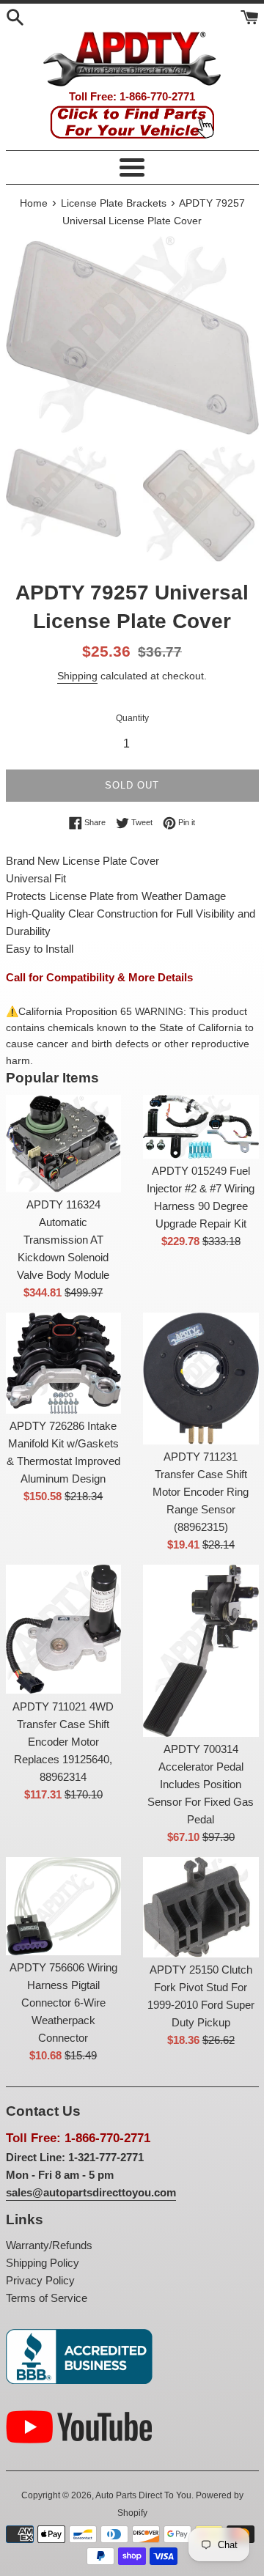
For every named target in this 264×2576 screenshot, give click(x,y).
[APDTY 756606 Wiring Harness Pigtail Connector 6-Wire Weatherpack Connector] (64, 1906)
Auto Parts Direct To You (143, 2495)
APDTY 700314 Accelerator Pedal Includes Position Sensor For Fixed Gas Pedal (201, 1784)
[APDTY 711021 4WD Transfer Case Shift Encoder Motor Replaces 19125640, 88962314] (64, 1629)
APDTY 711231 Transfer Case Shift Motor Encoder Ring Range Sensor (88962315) (201, 1492)
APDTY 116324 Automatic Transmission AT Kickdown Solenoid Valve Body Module (63, 1240)
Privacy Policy (40, 2280)
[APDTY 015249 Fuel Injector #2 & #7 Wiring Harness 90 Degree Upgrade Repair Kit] (201, 1127)
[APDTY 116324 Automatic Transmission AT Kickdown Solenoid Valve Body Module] (64, 1144)
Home (34, 203)
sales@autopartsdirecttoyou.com (91, 2192)
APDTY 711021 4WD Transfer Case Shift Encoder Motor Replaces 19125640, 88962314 (63, 1742)
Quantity (132, 718)
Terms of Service (47, 2298)
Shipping (77, 676)
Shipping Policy (43, 2263)
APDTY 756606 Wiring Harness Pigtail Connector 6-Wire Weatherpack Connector (63, 2003)
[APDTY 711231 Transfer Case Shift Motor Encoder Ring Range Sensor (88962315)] (201, 1379)
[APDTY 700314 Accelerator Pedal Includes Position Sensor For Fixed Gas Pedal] (201, 1651)
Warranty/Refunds (49, 2245)
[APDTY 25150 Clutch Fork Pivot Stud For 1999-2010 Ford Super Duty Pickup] (201, 1907)
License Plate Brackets (114, 203)
